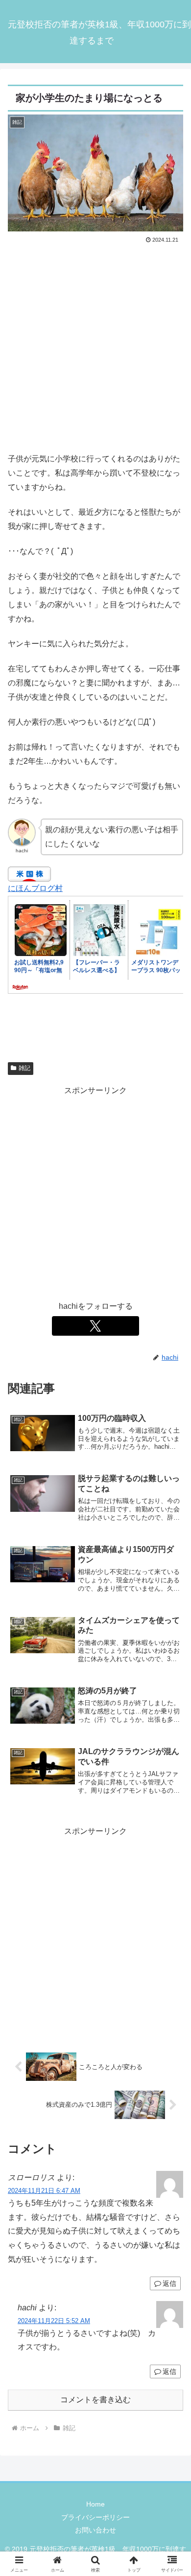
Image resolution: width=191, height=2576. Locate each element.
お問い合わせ (95, 2530)
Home (95, 2504)
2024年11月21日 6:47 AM (44, 2191)
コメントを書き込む (95, 2400)
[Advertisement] (95, 346)
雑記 (24, 1068)
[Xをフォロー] (95, 1326)
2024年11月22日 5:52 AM (54, 2321)
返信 (169, 2283)
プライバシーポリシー (95, 2517)
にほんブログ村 (35, 888)
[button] (172, 1709)
